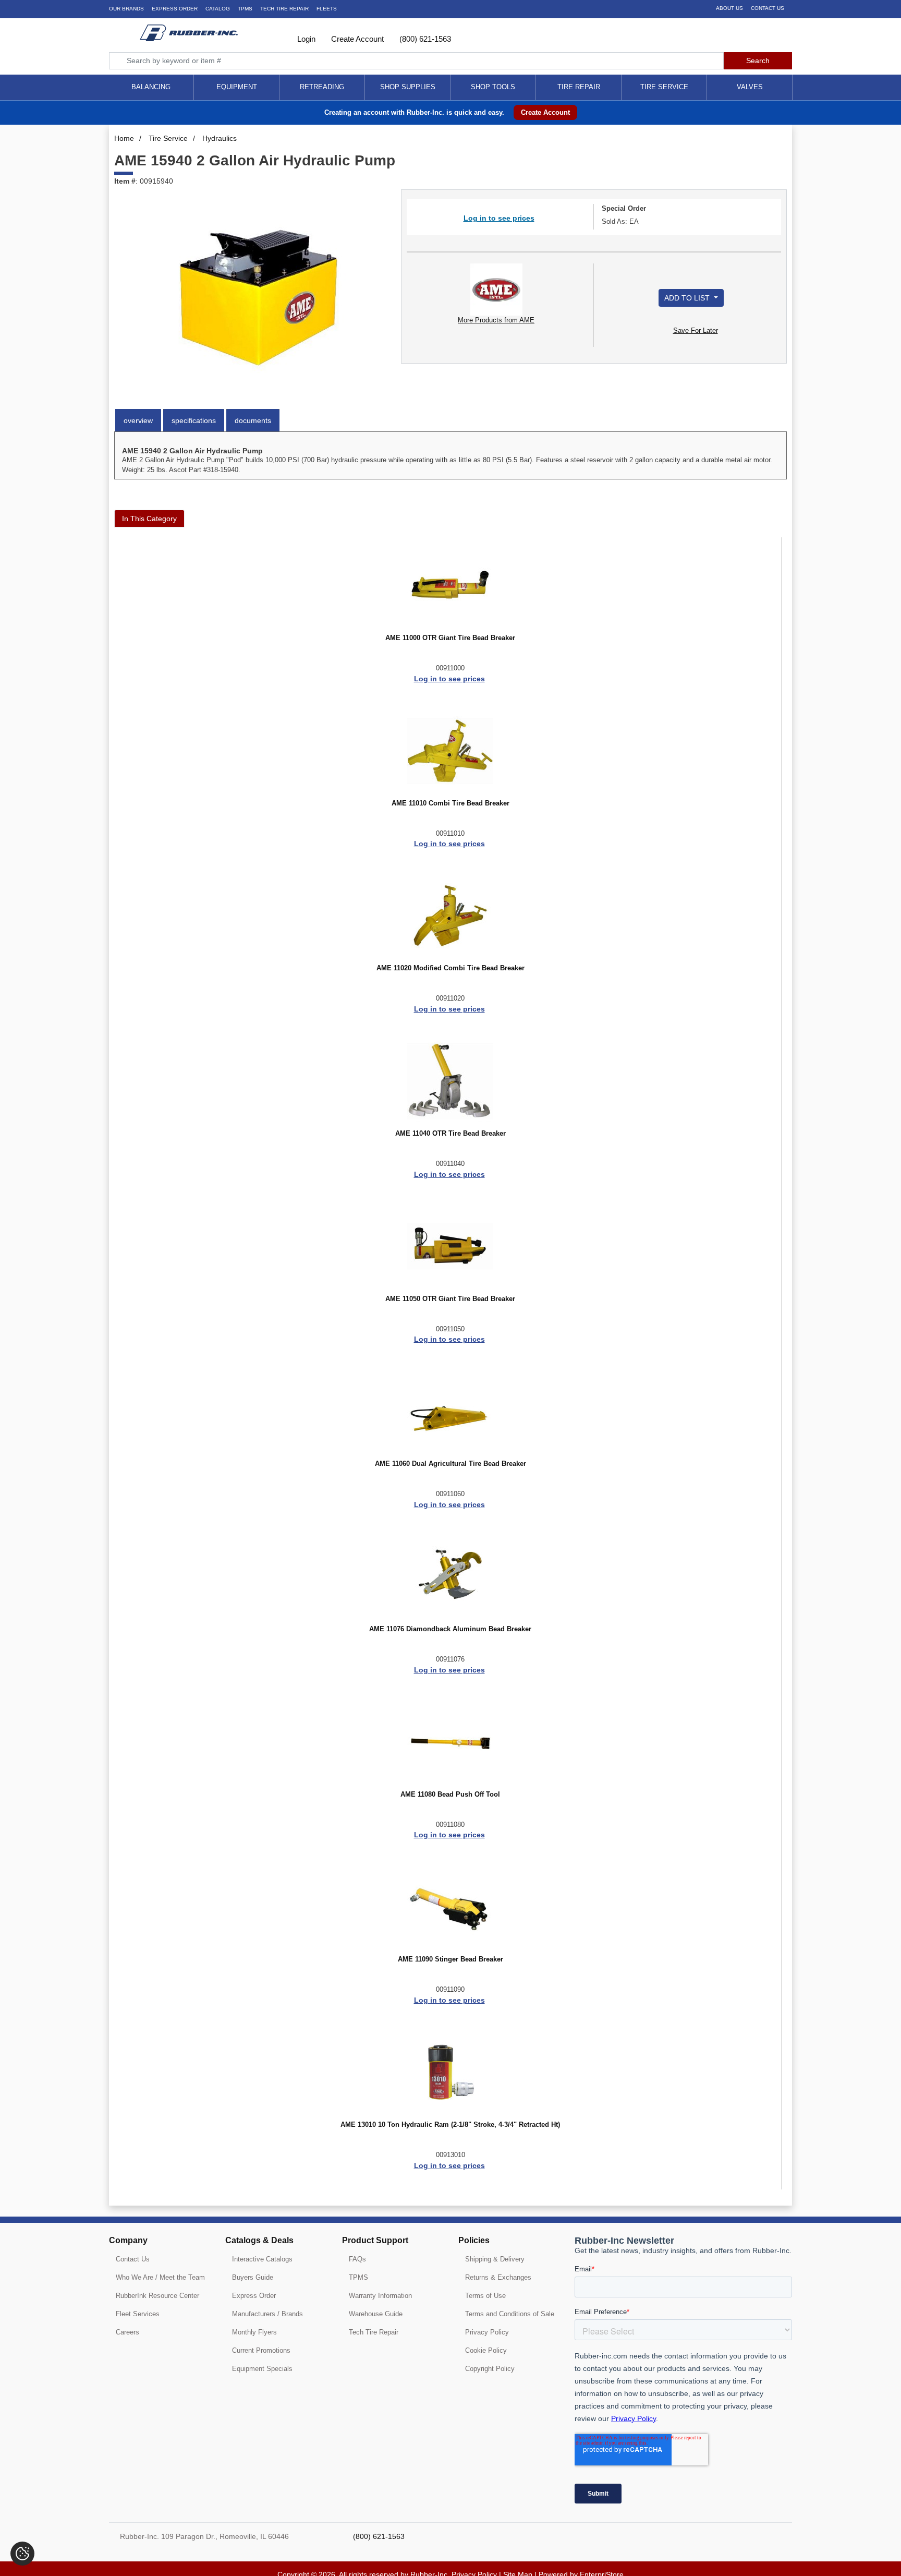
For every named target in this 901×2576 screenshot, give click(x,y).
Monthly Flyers (254, 2332)
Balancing (151, 87)
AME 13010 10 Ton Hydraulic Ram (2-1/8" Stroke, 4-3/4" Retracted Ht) (450, 2125)
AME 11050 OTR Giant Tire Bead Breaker (450, 1299)
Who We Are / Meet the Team (160, 2277)
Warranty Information (380, 2296)
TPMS (245, 9)
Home (124, 138)
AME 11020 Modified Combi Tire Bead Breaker (451, 968)
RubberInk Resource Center (157, 2296)
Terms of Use (485, 2296)
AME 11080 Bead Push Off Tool (450, 1795)
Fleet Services (138, 2314)
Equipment (237, 87)
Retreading (322, 87)
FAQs (357, 2259)
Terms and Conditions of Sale (510, 2314)
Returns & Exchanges (498, 2277)
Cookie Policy (486, 2350)
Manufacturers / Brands (267, 2314)
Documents (253, 420)
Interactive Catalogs (262, 2259)
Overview (138, 420)
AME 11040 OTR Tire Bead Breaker (451, 1134)
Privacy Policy (487, 2332)
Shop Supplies (408, 87)
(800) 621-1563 (424, 39)
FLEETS (327, 9)
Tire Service (664, 87)
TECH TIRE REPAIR (284, 9)
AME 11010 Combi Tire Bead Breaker (451, 803)
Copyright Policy (490, 2369)
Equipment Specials (262, 2369)
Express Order (175, 9)
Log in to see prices (499, 218)
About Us (729, 8)
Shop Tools (493, 87)
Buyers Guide (253, 2277)
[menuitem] (151, 87)
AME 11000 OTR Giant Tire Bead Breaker (450, 638)
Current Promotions (261, 2350)
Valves (750, 87)
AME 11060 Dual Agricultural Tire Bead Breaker (451, 1464)
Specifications (194, 420)
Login (305, 39)
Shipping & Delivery (495, 2259)
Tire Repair (579, 87)
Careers (127, 2332)
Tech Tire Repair (374, 2332)
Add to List (688, 298)
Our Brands (126, 9)
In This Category (149, 519)
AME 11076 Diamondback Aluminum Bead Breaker (450, 1629)
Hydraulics (220, 138)
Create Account (356, 39)
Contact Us (768, 8)
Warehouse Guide (376, 2314)
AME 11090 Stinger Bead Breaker (451, 1959)
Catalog (218, 9)
